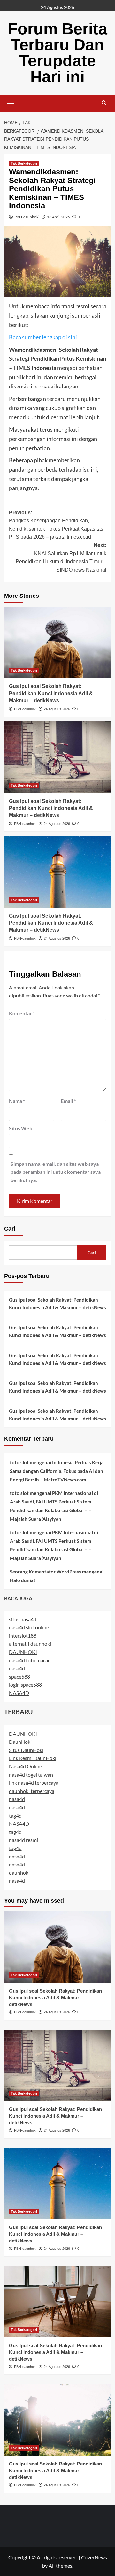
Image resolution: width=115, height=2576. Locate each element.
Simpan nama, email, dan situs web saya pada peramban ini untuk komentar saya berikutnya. (56, 1172)
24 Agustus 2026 (57, 709)
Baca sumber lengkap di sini (43, 337)
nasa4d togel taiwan (31, 1775)
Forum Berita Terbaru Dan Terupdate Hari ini (57, 53)
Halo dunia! (23, 1580)
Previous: (56, 525)
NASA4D (19, 1693)
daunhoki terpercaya (32, 1791)
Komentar (22, 1013)
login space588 (25, 1684)
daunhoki (19, 1873)
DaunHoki (20, 1742)
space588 (19, 1676)
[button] (11, 103)
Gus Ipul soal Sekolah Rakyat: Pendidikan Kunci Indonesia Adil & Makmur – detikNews (51, 693)
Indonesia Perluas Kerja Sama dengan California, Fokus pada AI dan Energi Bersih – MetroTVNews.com (57, 1471)
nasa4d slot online (29, 1627)
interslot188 (23, 1636)
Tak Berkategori (24, 163)
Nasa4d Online (25, 1766)
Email (68, 1101)
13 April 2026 (58, 217)
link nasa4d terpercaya (34, 1783)
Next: (61, 557)
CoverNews (94, 2557)
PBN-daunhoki (27, 217)
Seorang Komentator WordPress (46, 1572)
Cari (10, 1229)
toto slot (19, 1462)
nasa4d (17, 1668)
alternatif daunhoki (30, 1644)
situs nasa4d (23, 1619)
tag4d (15, 1815)
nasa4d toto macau (30, 1660)
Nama (17, 1101)
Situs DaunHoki (26, 1750)
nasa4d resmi (23, 1840)
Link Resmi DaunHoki (33, 1758)
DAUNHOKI (23, 1652)
